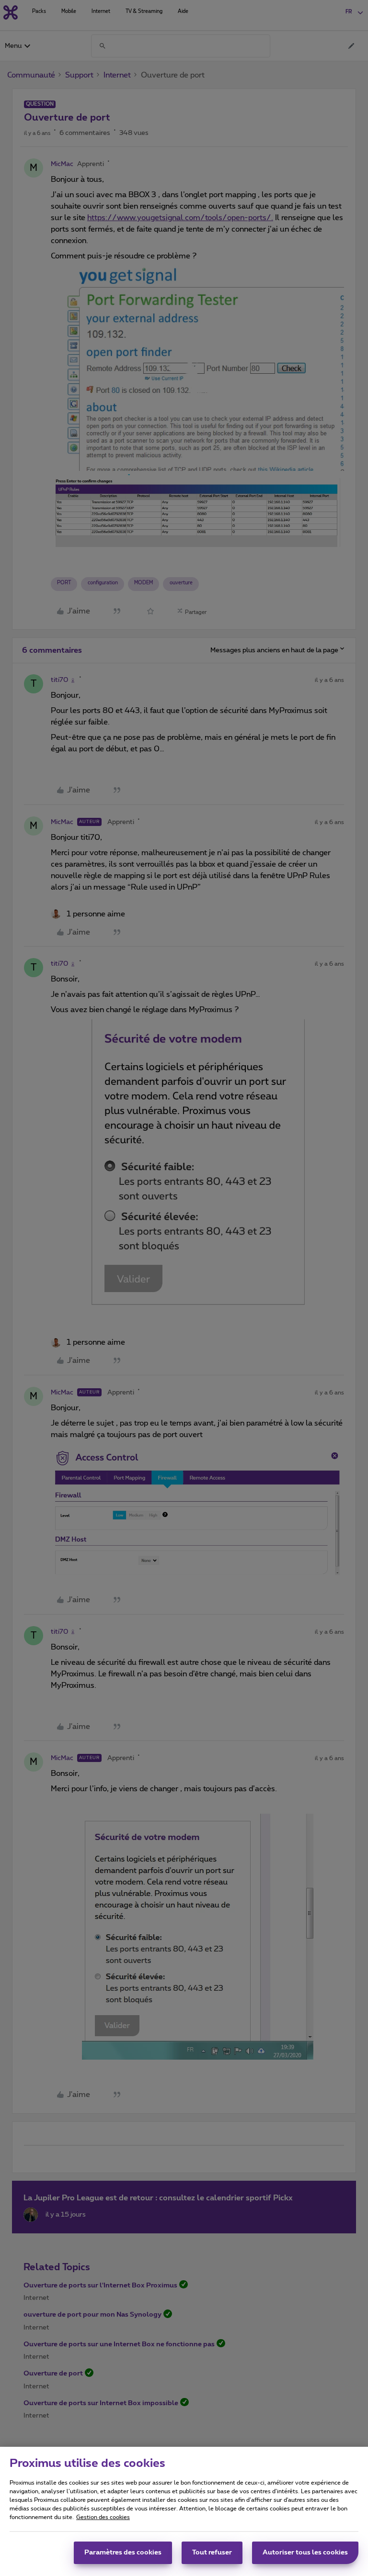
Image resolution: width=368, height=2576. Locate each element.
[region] (184, 2511)
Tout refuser (212, 2553)
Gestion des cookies (103, 2517)
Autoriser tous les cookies (305, 2553)
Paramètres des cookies (123, 2553)
